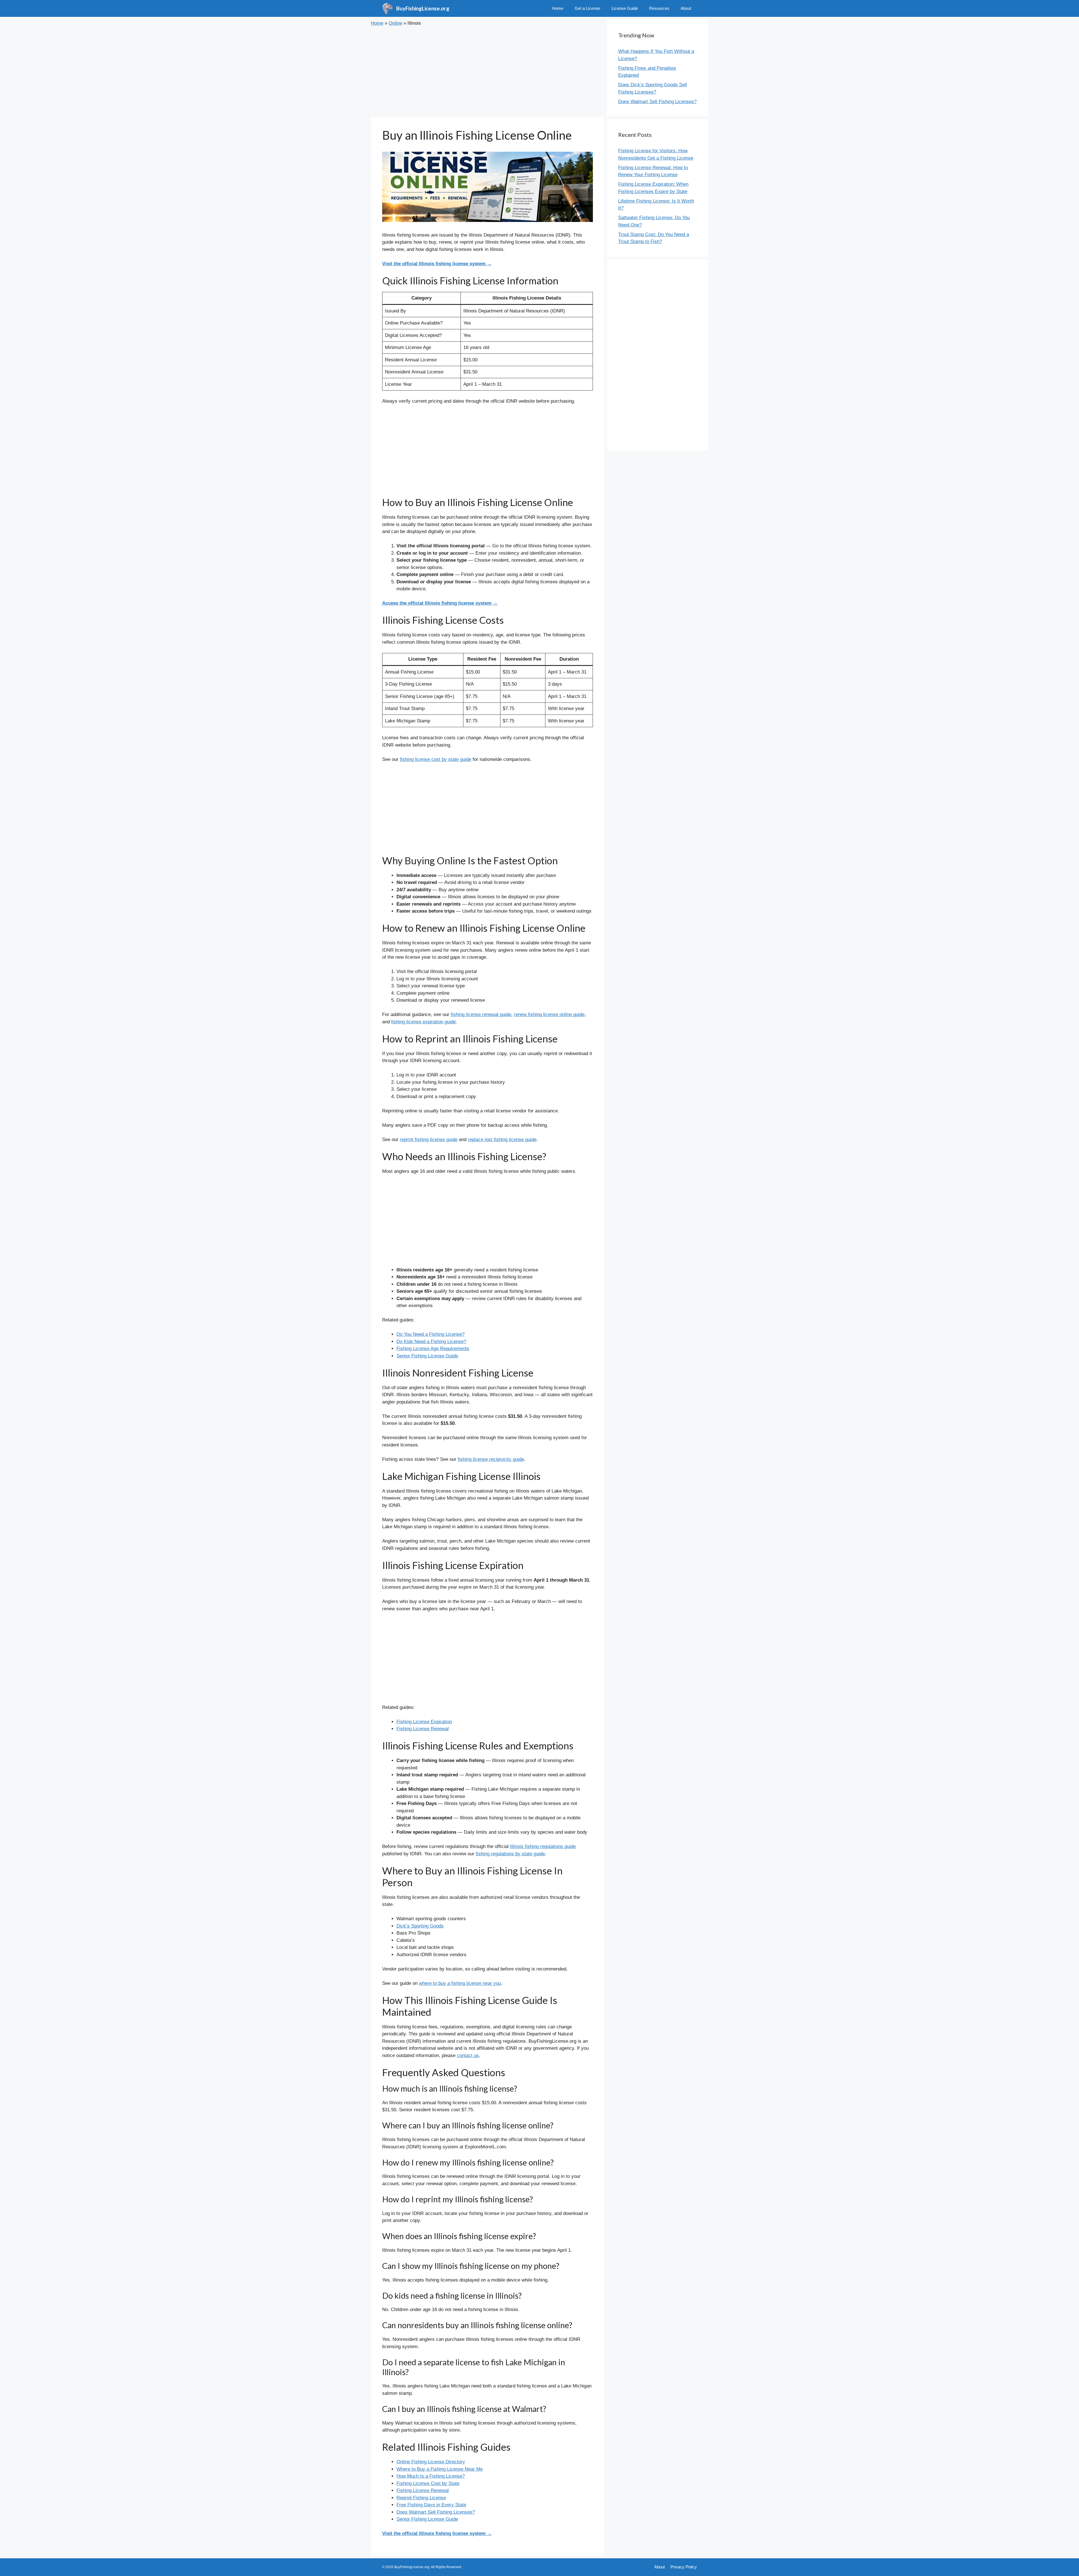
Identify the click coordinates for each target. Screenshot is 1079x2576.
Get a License (587, 8)
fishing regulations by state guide (510, 1854)
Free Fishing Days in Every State (431, 2505)
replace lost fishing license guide (502, 1140)
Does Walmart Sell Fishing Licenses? (436, 2512)
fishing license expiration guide (423, 1022)
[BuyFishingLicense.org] (388, 8)
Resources (659, 8)
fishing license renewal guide (481, 1014)
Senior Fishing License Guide (427, 1356)
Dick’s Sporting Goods (420, 1926)
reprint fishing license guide (429, 1140)
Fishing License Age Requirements (433, 1349)
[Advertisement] (488, 72)
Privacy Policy (684, 2567)
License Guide (625, 8)
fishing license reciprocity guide (491, 1459)
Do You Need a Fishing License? (430, 1334)
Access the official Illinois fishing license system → (440, 603)
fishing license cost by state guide (436, 759)
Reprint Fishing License (421, 2498)
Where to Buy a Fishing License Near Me (440, 2469)
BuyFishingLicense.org (423, 8)
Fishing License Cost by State (428, 2483)
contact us (468, 2055)
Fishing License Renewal (423, 1729)
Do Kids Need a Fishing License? (431, 1342)
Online (395, 23)
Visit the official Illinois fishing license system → (437, 264)
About (686, 8)
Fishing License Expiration (424, 1722)
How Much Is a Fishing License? (431, 2476)
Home (558, 8)
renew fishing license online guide (549, 1014)
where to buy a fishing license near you (460, 1983)
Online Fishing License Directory (431, 2462)
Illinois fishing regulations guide (543, 1846)
